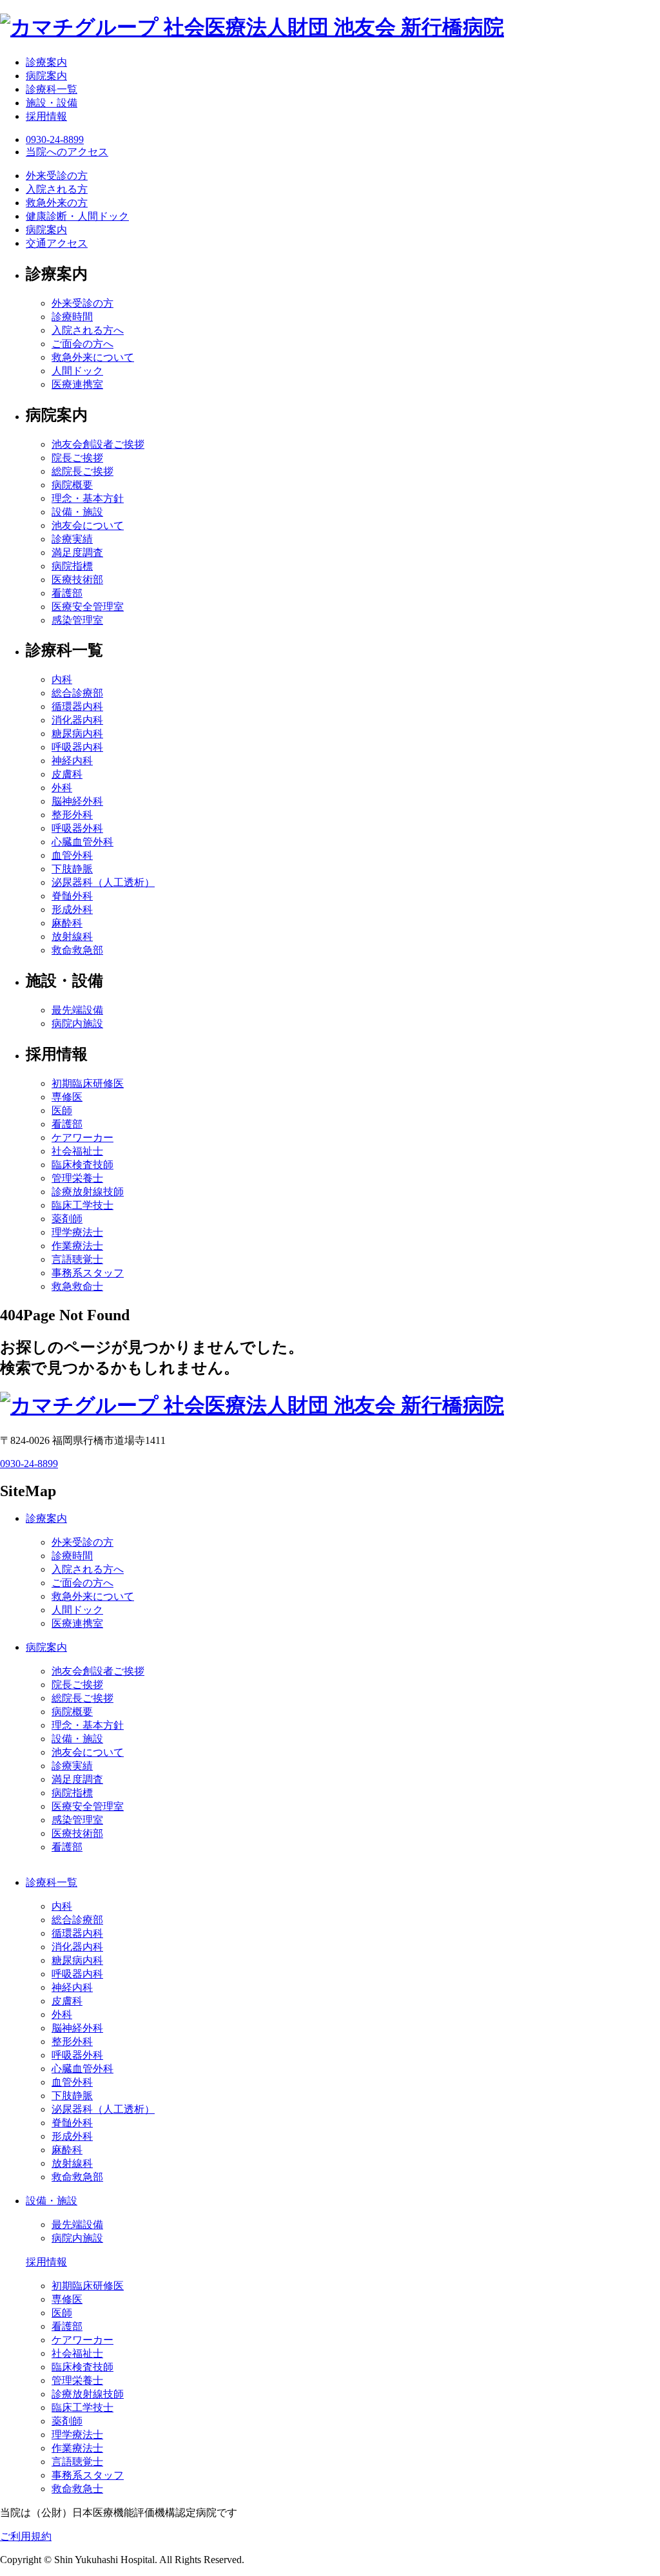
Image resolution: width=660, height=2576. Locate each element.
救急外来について (93, 357)
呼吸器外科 (77, 828)
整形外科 (72, 815)
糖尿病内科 (77, 734)
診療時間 (72, 317)
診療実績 (72, 539)
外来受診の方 (82, 303)
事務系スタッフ (88, 1273)
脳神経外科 (77, 801)
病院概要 (72, 485)
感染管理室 (77, 620)
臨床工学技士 (82, 1205)
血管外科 (72, 855)
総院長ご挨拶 (82, 471)
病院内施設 (77, 1024)
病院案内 (46, 76)
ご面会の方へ (82, 344)
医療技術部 (77, 580)
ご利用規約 (26, 2536)
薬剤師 (67, 1219)
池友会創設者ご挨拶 (98, 444)
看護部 (67, 593)
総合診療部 (77, 693)
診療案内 (46, 62)
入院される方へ (88, 330)
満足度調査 (77, 553)
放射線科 (72, 937)
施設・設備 (52, 103)
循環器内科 (77, 706)
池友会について (88, 525)
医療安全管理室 (88, 607)
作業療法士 (77, 1246)
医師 (62, 1110)
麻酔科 (67, 923)
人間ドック (77, 371)
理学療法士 (77, 1232)
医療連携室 (77, 384)
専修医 (67, 1097)
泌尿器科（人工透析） (103, 882)
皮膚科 (67, 774)
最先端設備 (77, 1010)
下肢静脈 (72, 869)
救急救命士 (77, 1286)
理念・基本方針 (88, 498)
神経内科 (72, 761)
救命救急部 (77, 950)
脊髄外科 (72, 896)
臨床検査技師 (82, 1165)
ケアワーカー (82, 1138)
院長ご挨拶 (77, 458)
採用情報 (46, 116)
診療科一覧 (52, 89)
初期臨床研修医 (88, 1083)
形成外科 (72, 909)
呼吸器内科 (77, 747)
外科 (62, 788)
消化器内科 (77, 720)
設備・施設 (77, 512)
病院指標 (72, 566)
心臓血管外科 (82, 842)
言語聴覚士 (77, 1259)
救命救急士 (77, 2489)
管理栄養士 (77, 1178)
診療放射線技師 (88, 1192)
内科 (62, 679)
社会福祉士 (77, 1151)
